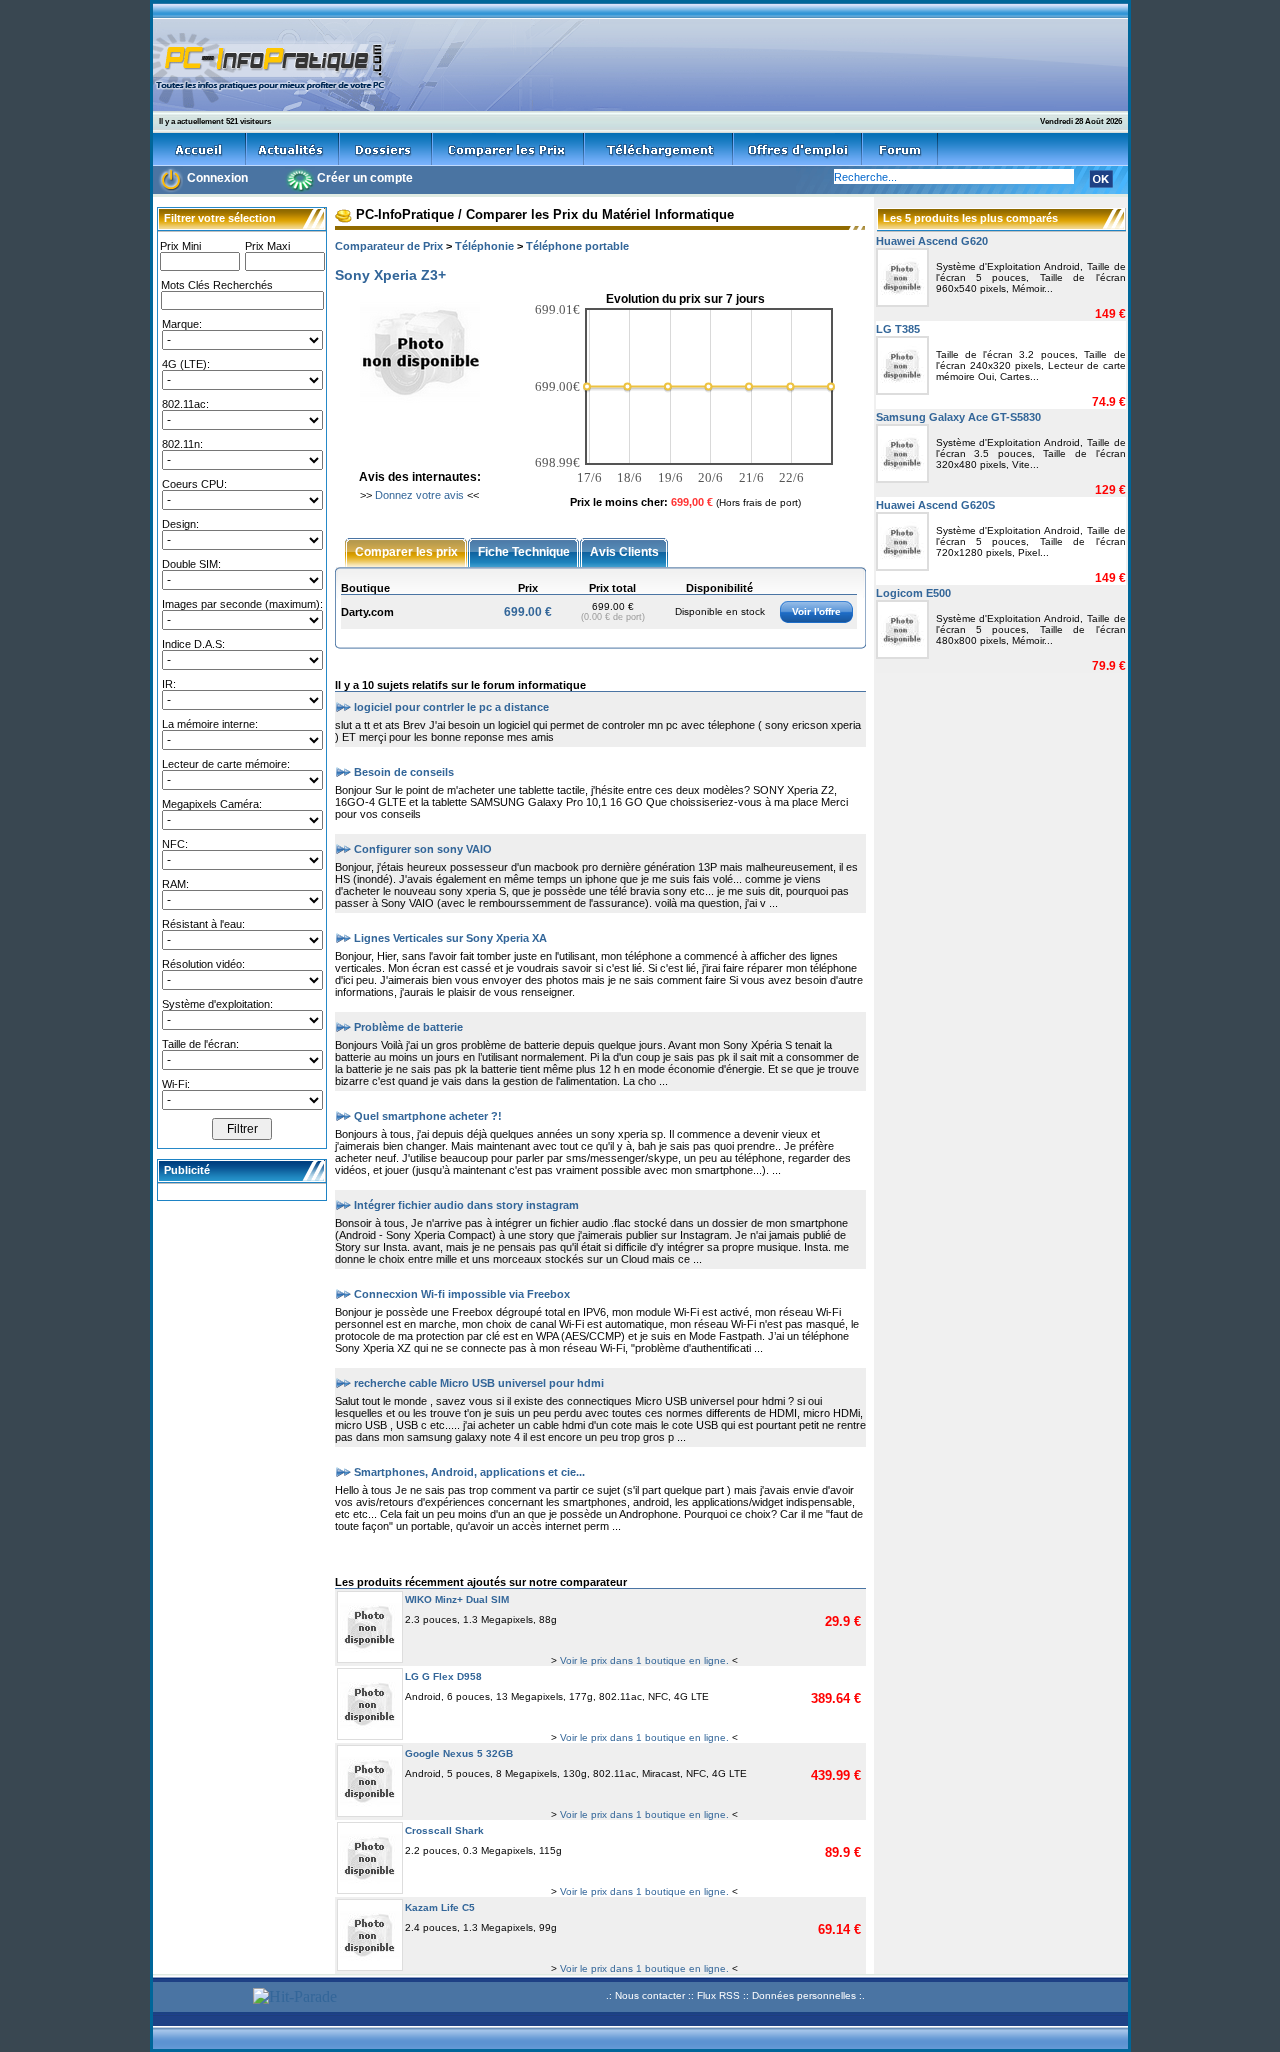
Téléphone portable (577, 246)
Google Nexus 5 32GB (459, 1753)
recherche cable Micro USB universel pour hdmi (479, 1382)
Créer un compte (365, 178)
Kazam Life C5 (440, 1907)
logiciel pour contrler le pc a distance (451, 706)
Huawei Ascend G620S (935, 505)
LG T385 (898, 329)
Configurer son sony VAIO (423, 848)
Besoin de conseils (404, 771)
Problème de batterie (408, 1026)
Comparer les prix (406, 551)
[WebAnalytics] (200, 1998)
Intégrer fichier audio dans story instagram (466, 1204)
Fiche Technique (524, 551)
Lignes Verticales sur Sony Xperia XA (450, 937)
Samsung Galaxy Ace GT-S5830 (958, 417)
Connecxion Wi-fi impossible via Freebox (462, 1293)
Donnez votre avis (419, 495)
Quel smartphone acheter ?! (428, 1115)
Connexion (217, 178)
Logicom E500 (913, 593)
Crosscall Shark (444, 1830)
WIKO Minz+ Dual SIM (457, 1599)
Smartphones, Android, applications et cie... (469, 1471)
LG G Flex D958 (443, 1676)
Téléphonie (484, 246)
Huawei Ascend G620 (932, 241)
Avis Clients (624, 551)
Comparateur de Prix (389, 246)
